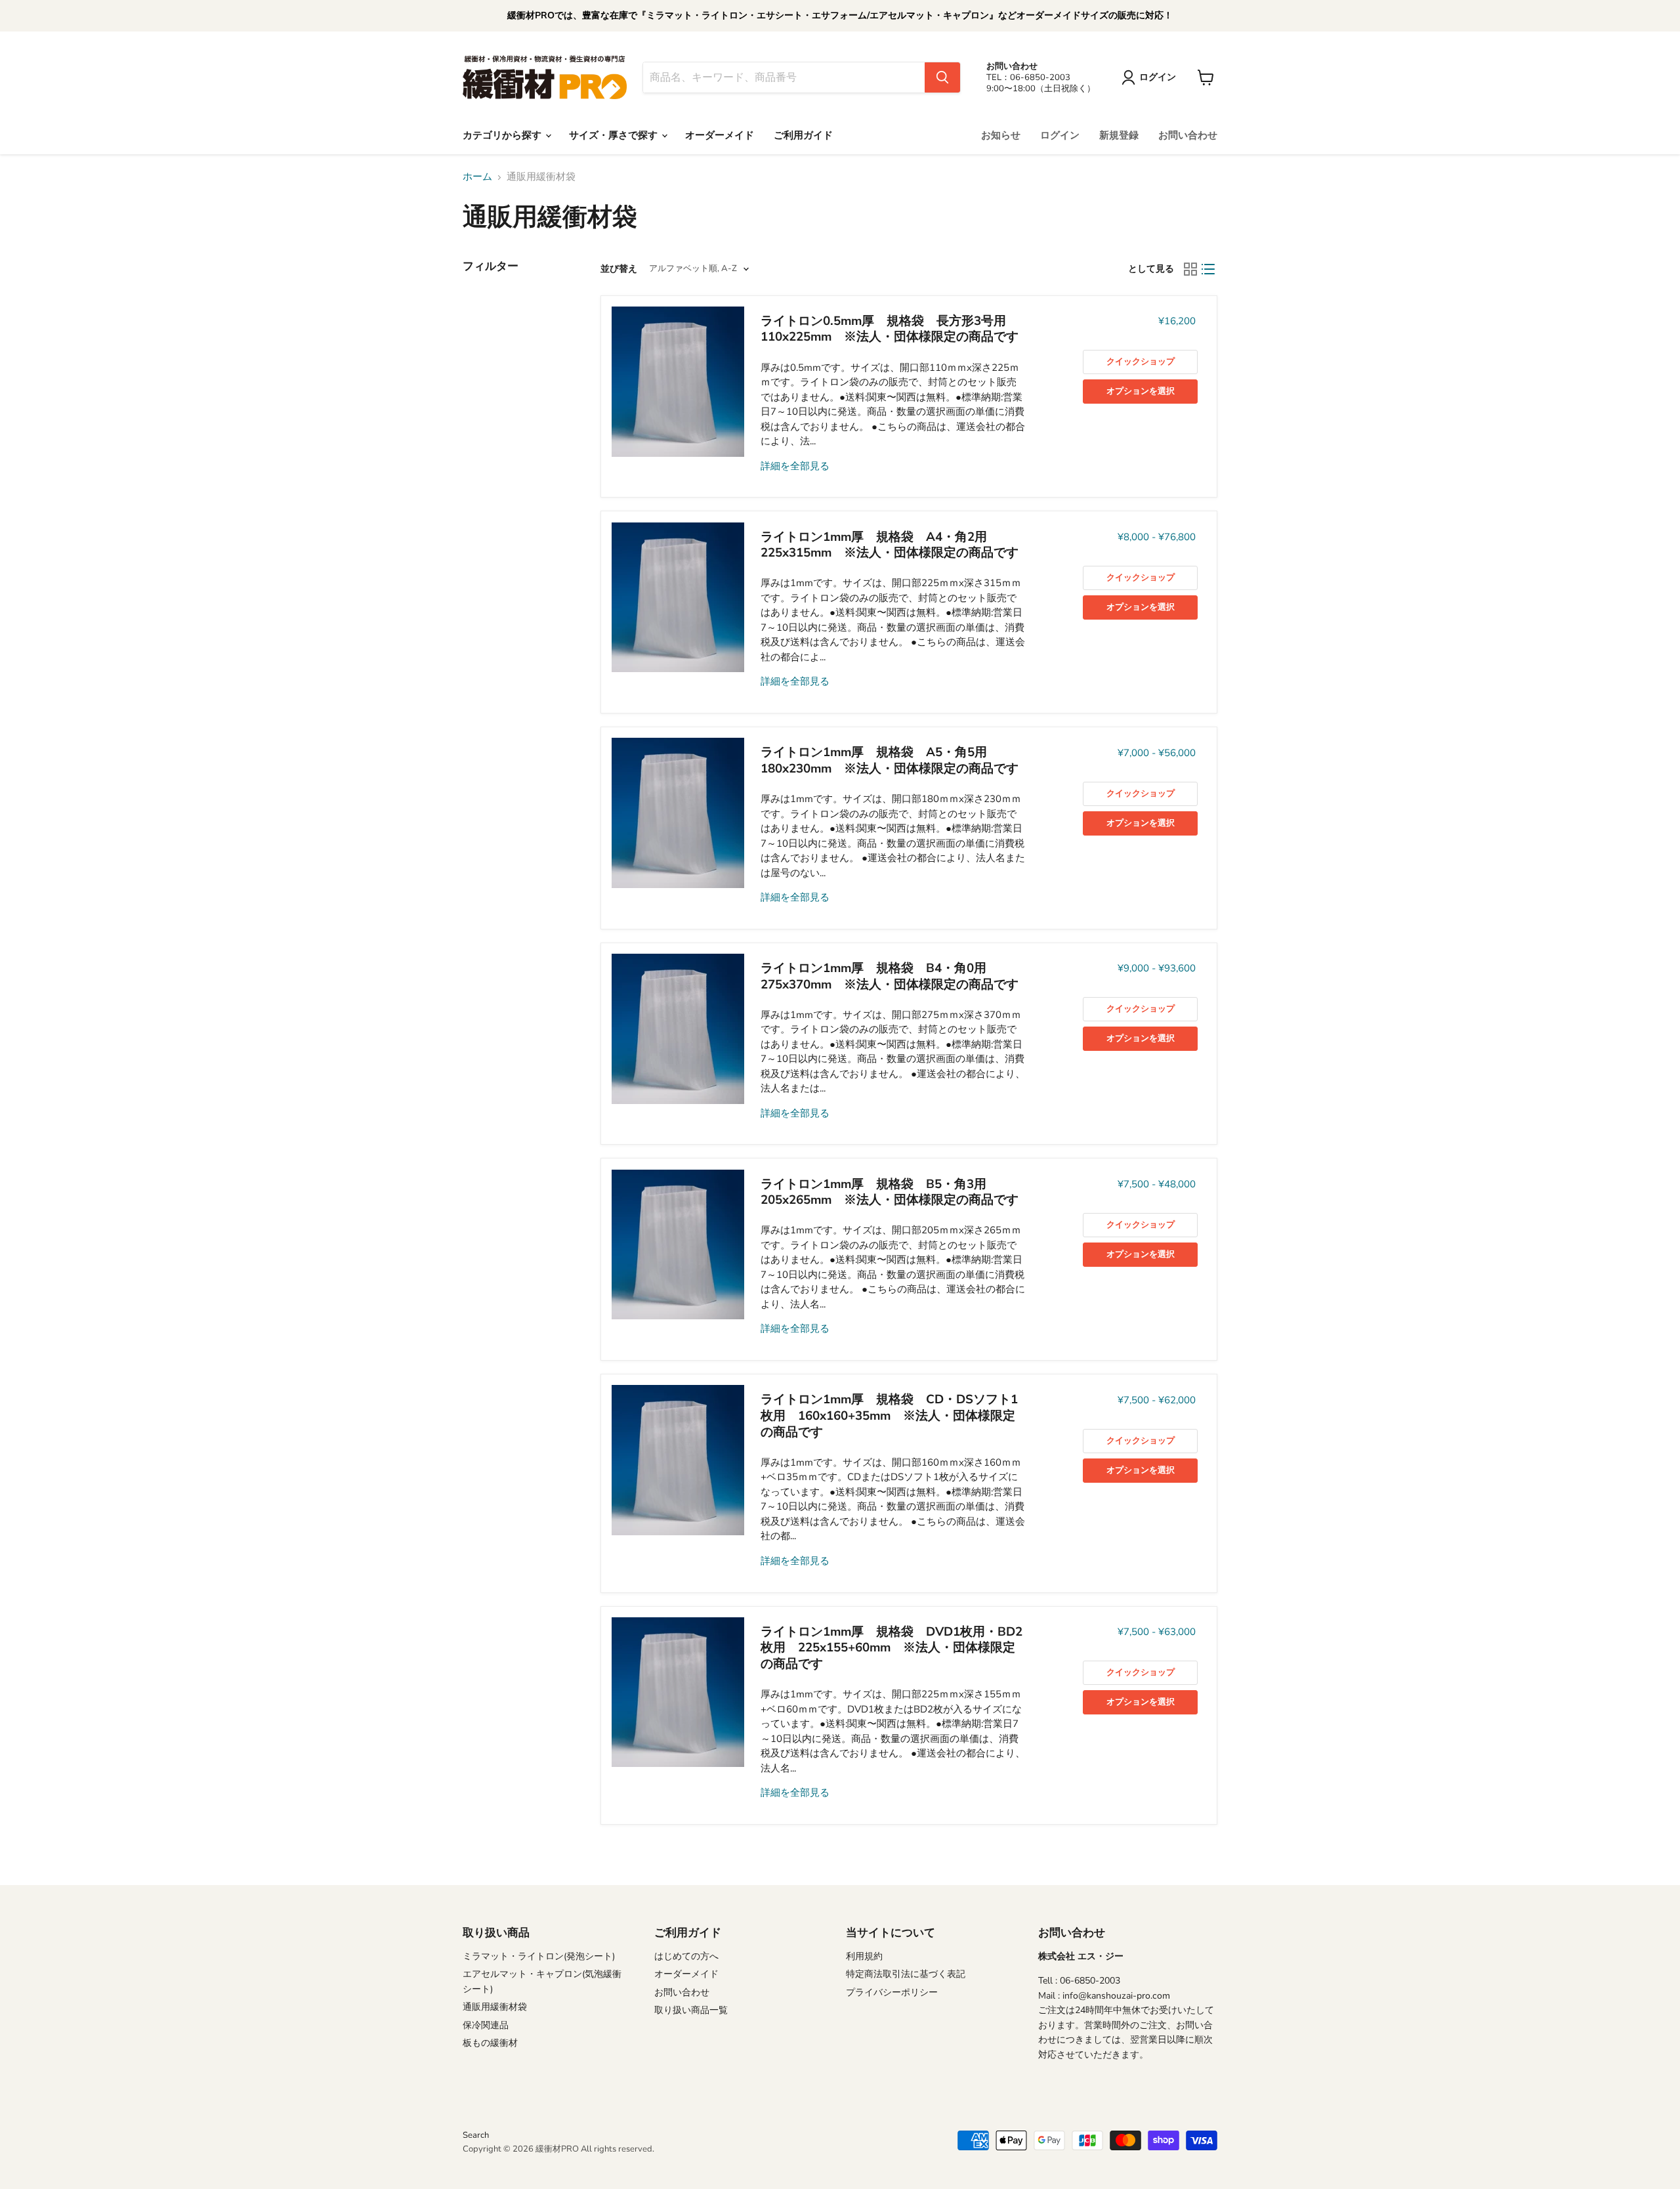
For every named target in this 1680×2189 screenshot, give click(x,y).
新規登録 (1119, 135)
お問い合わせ (1188, 135)
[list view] (1209, 269)
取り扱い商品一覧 (691, 2010)
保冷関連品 (486, 2025)
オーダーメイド (720, 135)
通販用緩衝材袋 (495, 2007)
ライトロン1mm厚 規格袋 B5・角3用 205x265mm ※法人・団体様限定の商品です (890, 1192)
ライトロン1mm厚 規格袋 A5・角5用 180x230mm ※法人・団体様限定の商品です (890, 760)
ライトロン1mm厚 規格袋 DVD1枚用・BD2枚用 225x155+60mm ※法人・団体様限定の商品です (892, 1648)
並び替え (619, 269)
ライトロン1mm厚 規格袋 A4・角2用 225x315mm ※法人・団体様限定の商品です (890, 545)
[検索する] (942, 77)
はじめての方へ (686, 1956)
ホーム (477, 177)
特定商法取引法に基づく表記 (906, 1974)
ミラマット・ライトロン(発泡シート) (539, 1956)
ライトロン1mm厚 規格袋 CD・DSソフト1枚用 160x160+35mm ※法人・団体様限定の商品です (889, 1415)
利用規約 (864, 1956)
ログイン (1060, 135)
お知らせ (1001, 135)
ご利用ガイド (803, 135)
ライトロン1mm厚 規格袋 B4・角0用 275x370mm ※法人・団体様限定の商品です (890, 976)
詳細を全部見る (795, 466)
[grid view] (1190, 269)
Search (476, 2135)
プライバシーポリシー (892, 1992)
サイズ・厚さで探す (615, 135)
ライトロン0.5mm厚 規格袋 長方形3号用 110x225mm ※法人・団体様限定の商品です (890, 329)
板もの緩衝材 (490, 2043)
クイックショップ (1141, 362)
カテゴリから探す (503, 135)
